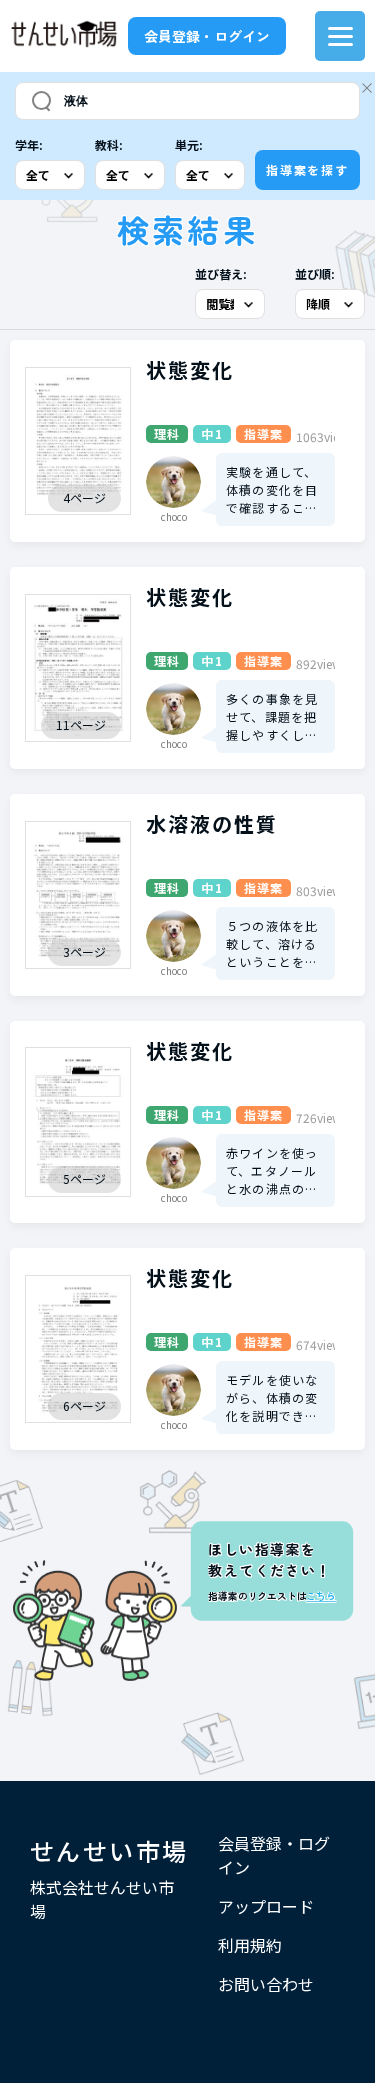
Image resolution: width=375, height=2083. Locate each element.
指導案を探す (307, 169)
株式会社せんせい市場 (102, 1899)
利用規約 (250, 1945)
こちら (320, 1596)
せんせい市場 (109, 1850)
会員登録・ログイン (207, 36)
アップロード (266, 1906)
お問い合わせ (266, 1984)
